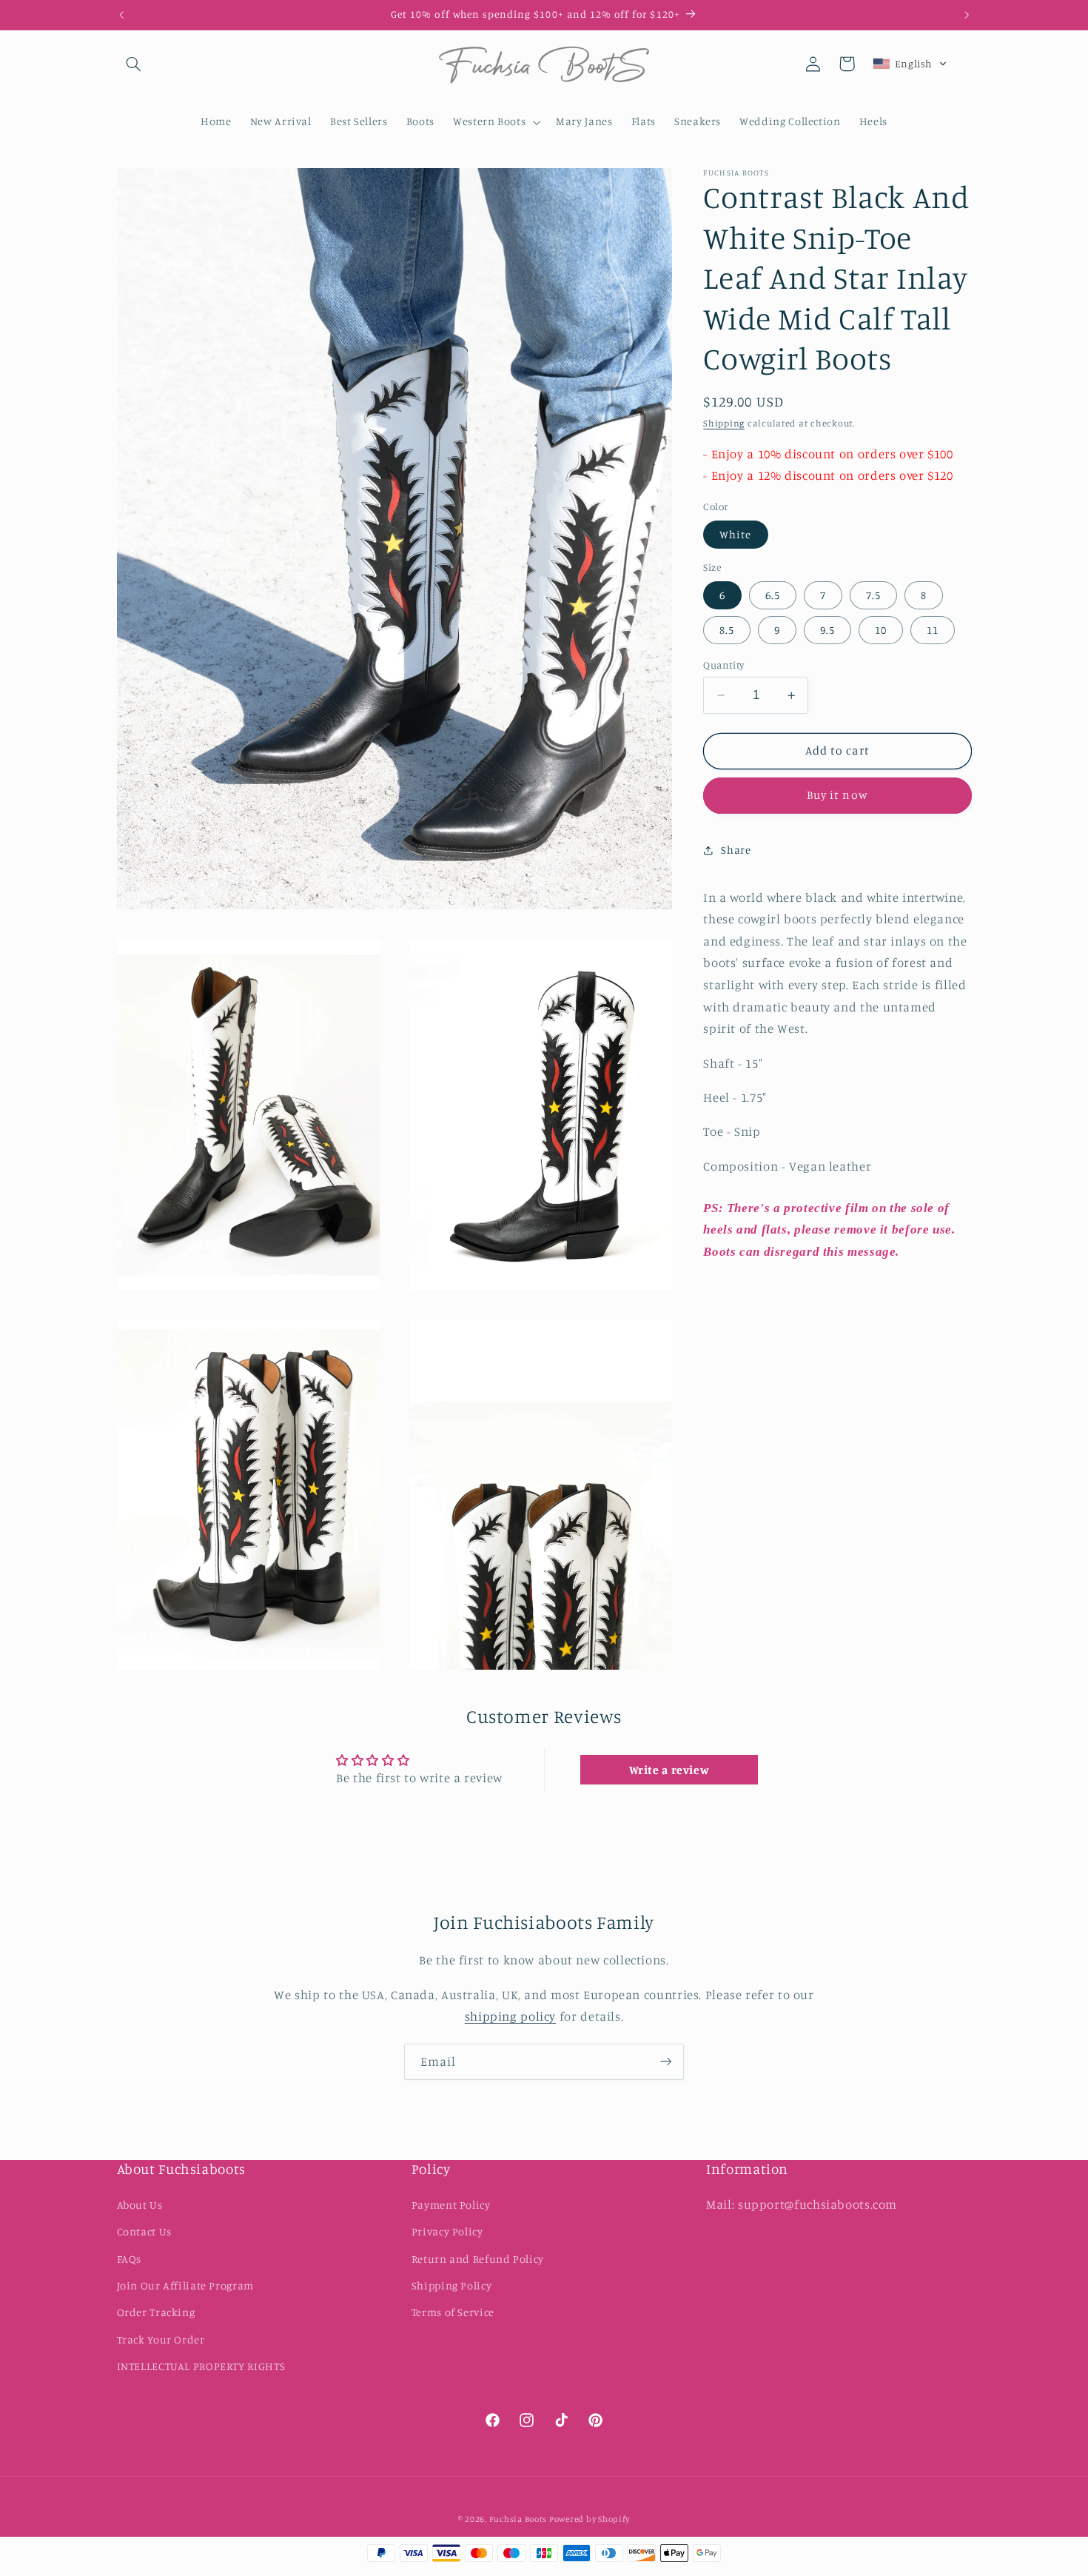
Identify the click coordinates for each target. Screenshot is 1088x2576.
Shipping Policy (451, 2285)
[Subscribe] (666, 2062)
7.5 (873, 595)
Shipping (724, 423)
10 (881, 630)
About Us (140, 2205)
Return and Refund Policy (478, 2259)
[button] (134, 64)
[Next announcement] (967, 15)
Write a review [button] (669, 1770)
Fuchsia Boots (519, 2520)
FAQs (130, 2259)
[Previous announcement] (121, 15)
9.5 (827, 630)
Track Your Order (161, 2339)
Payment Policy (451, 2205)
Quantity (723, 665)
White (735, 534)
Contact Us (144, 2231)
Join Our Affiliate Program (185, 2285)
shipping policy (510, 2016)
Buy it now (837, 796)
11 (933, 630)
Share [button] (736, 850)
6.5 (773, 595)
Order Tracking (156, 2312)
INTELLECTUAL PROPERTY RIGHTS (201, 2366)
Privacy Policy (447, 2231)
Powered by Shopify (590, 2520)
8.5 (727, 630)
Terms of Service (453, 2312)
